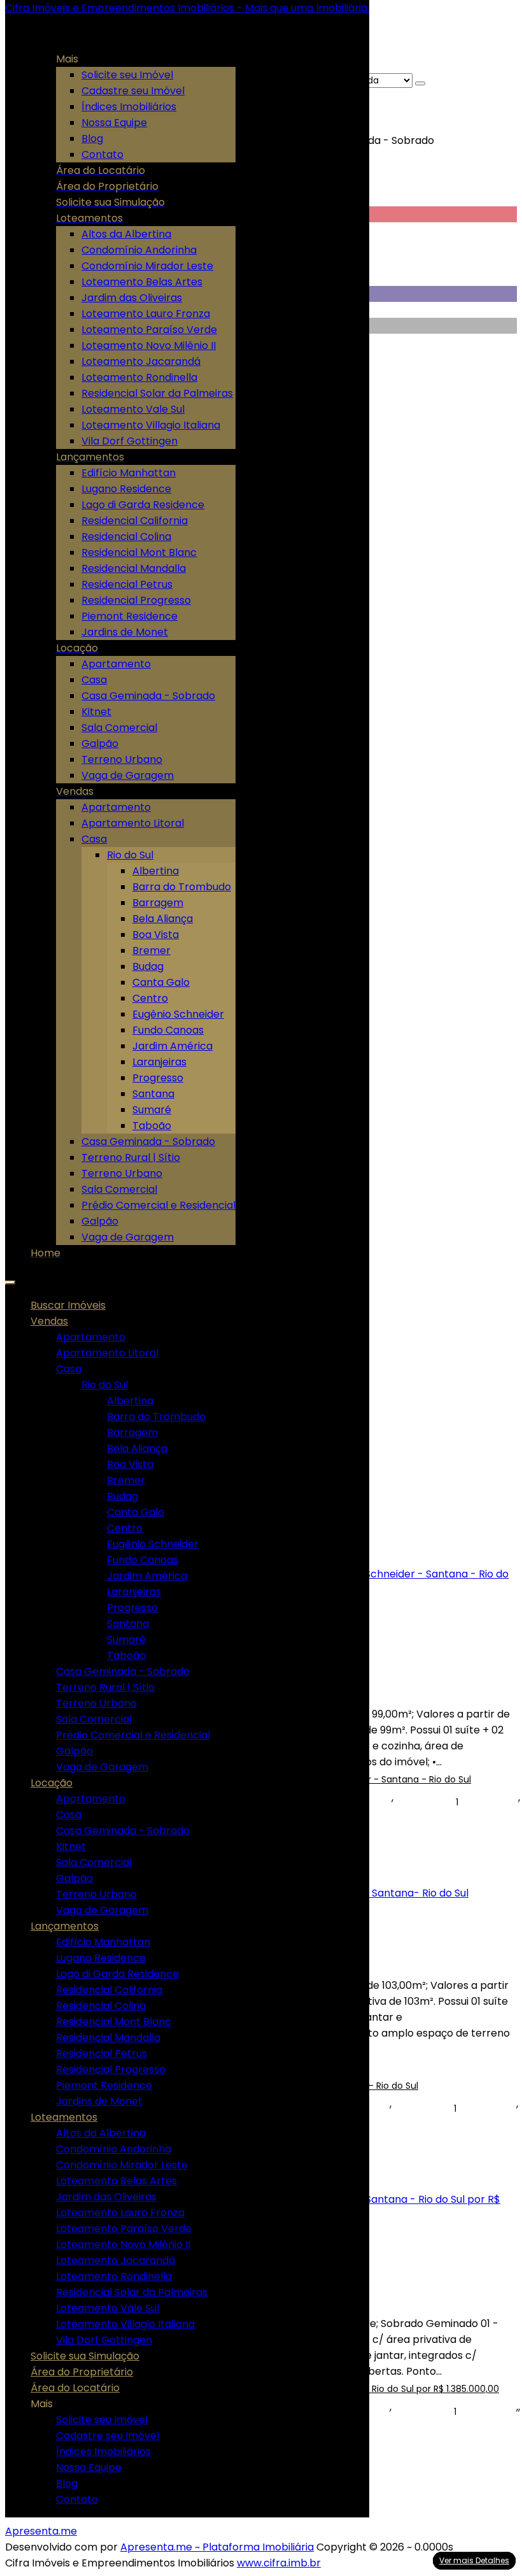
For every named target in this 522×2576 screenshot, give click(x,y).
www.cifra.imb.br (279, 2563)
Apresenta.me (41, 2531)
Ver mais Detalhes (474, 2560)
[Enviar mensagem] (420, 83)
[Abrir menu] (10, 1279)
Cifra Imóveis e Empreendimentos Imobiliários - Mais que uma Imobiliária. (187, 8)
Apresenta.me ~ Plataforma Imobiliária (217, 2547)
